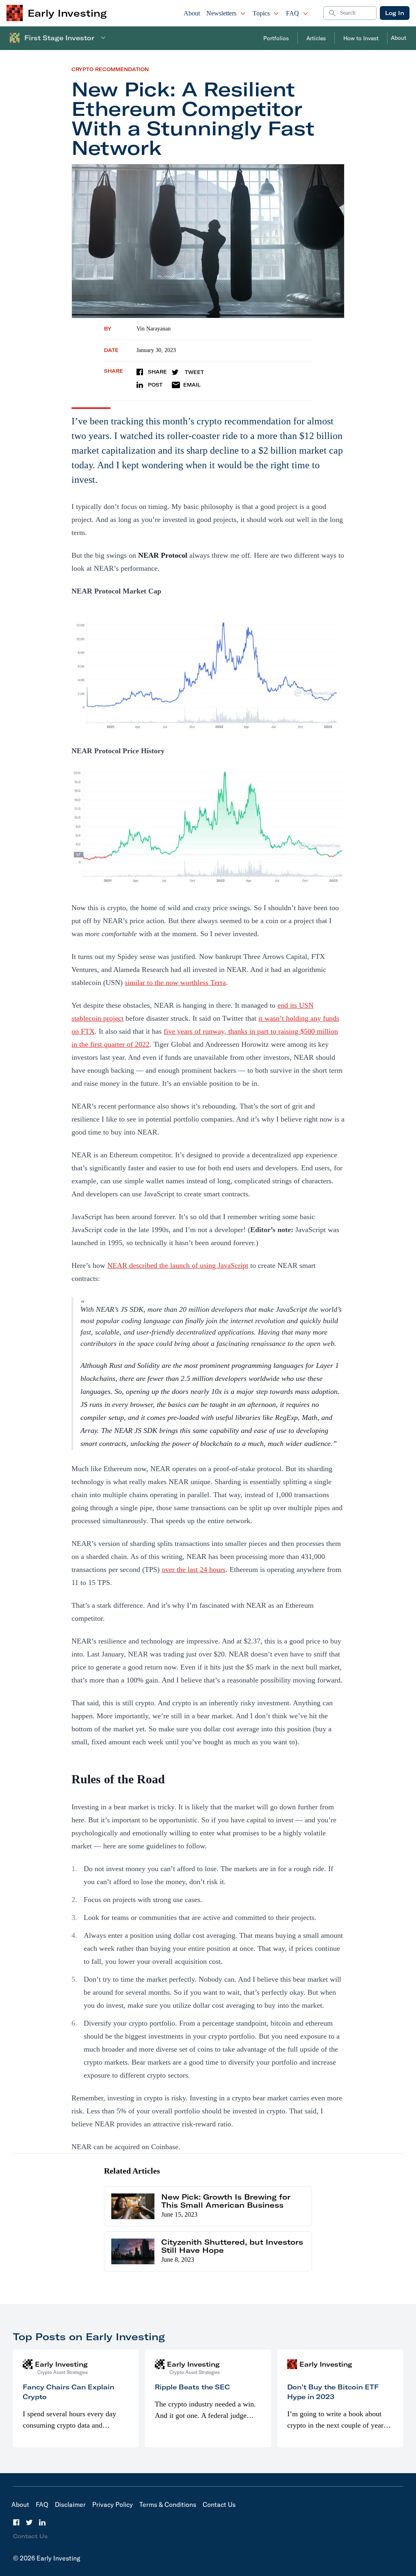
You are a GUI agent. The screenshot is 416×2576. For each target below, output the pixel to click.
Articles (316, 38)
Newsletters (221, 13)
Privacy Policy (113, 2504)
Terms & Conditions (168, 2504)
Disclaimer (70, 2504)
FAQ (292, 13)
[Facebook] (16, 2522)
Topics (261, 13)
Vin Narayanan (154, 329)
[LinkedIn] (42, 2522)
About (192, 13)
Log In (395, 13)
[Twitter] (29, 2522)
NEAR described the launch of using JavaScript (178, 1265)
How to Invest (361, 38)
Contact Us (219, 2504)
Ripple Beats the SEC (192, 2387)
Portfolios (276, 38)
